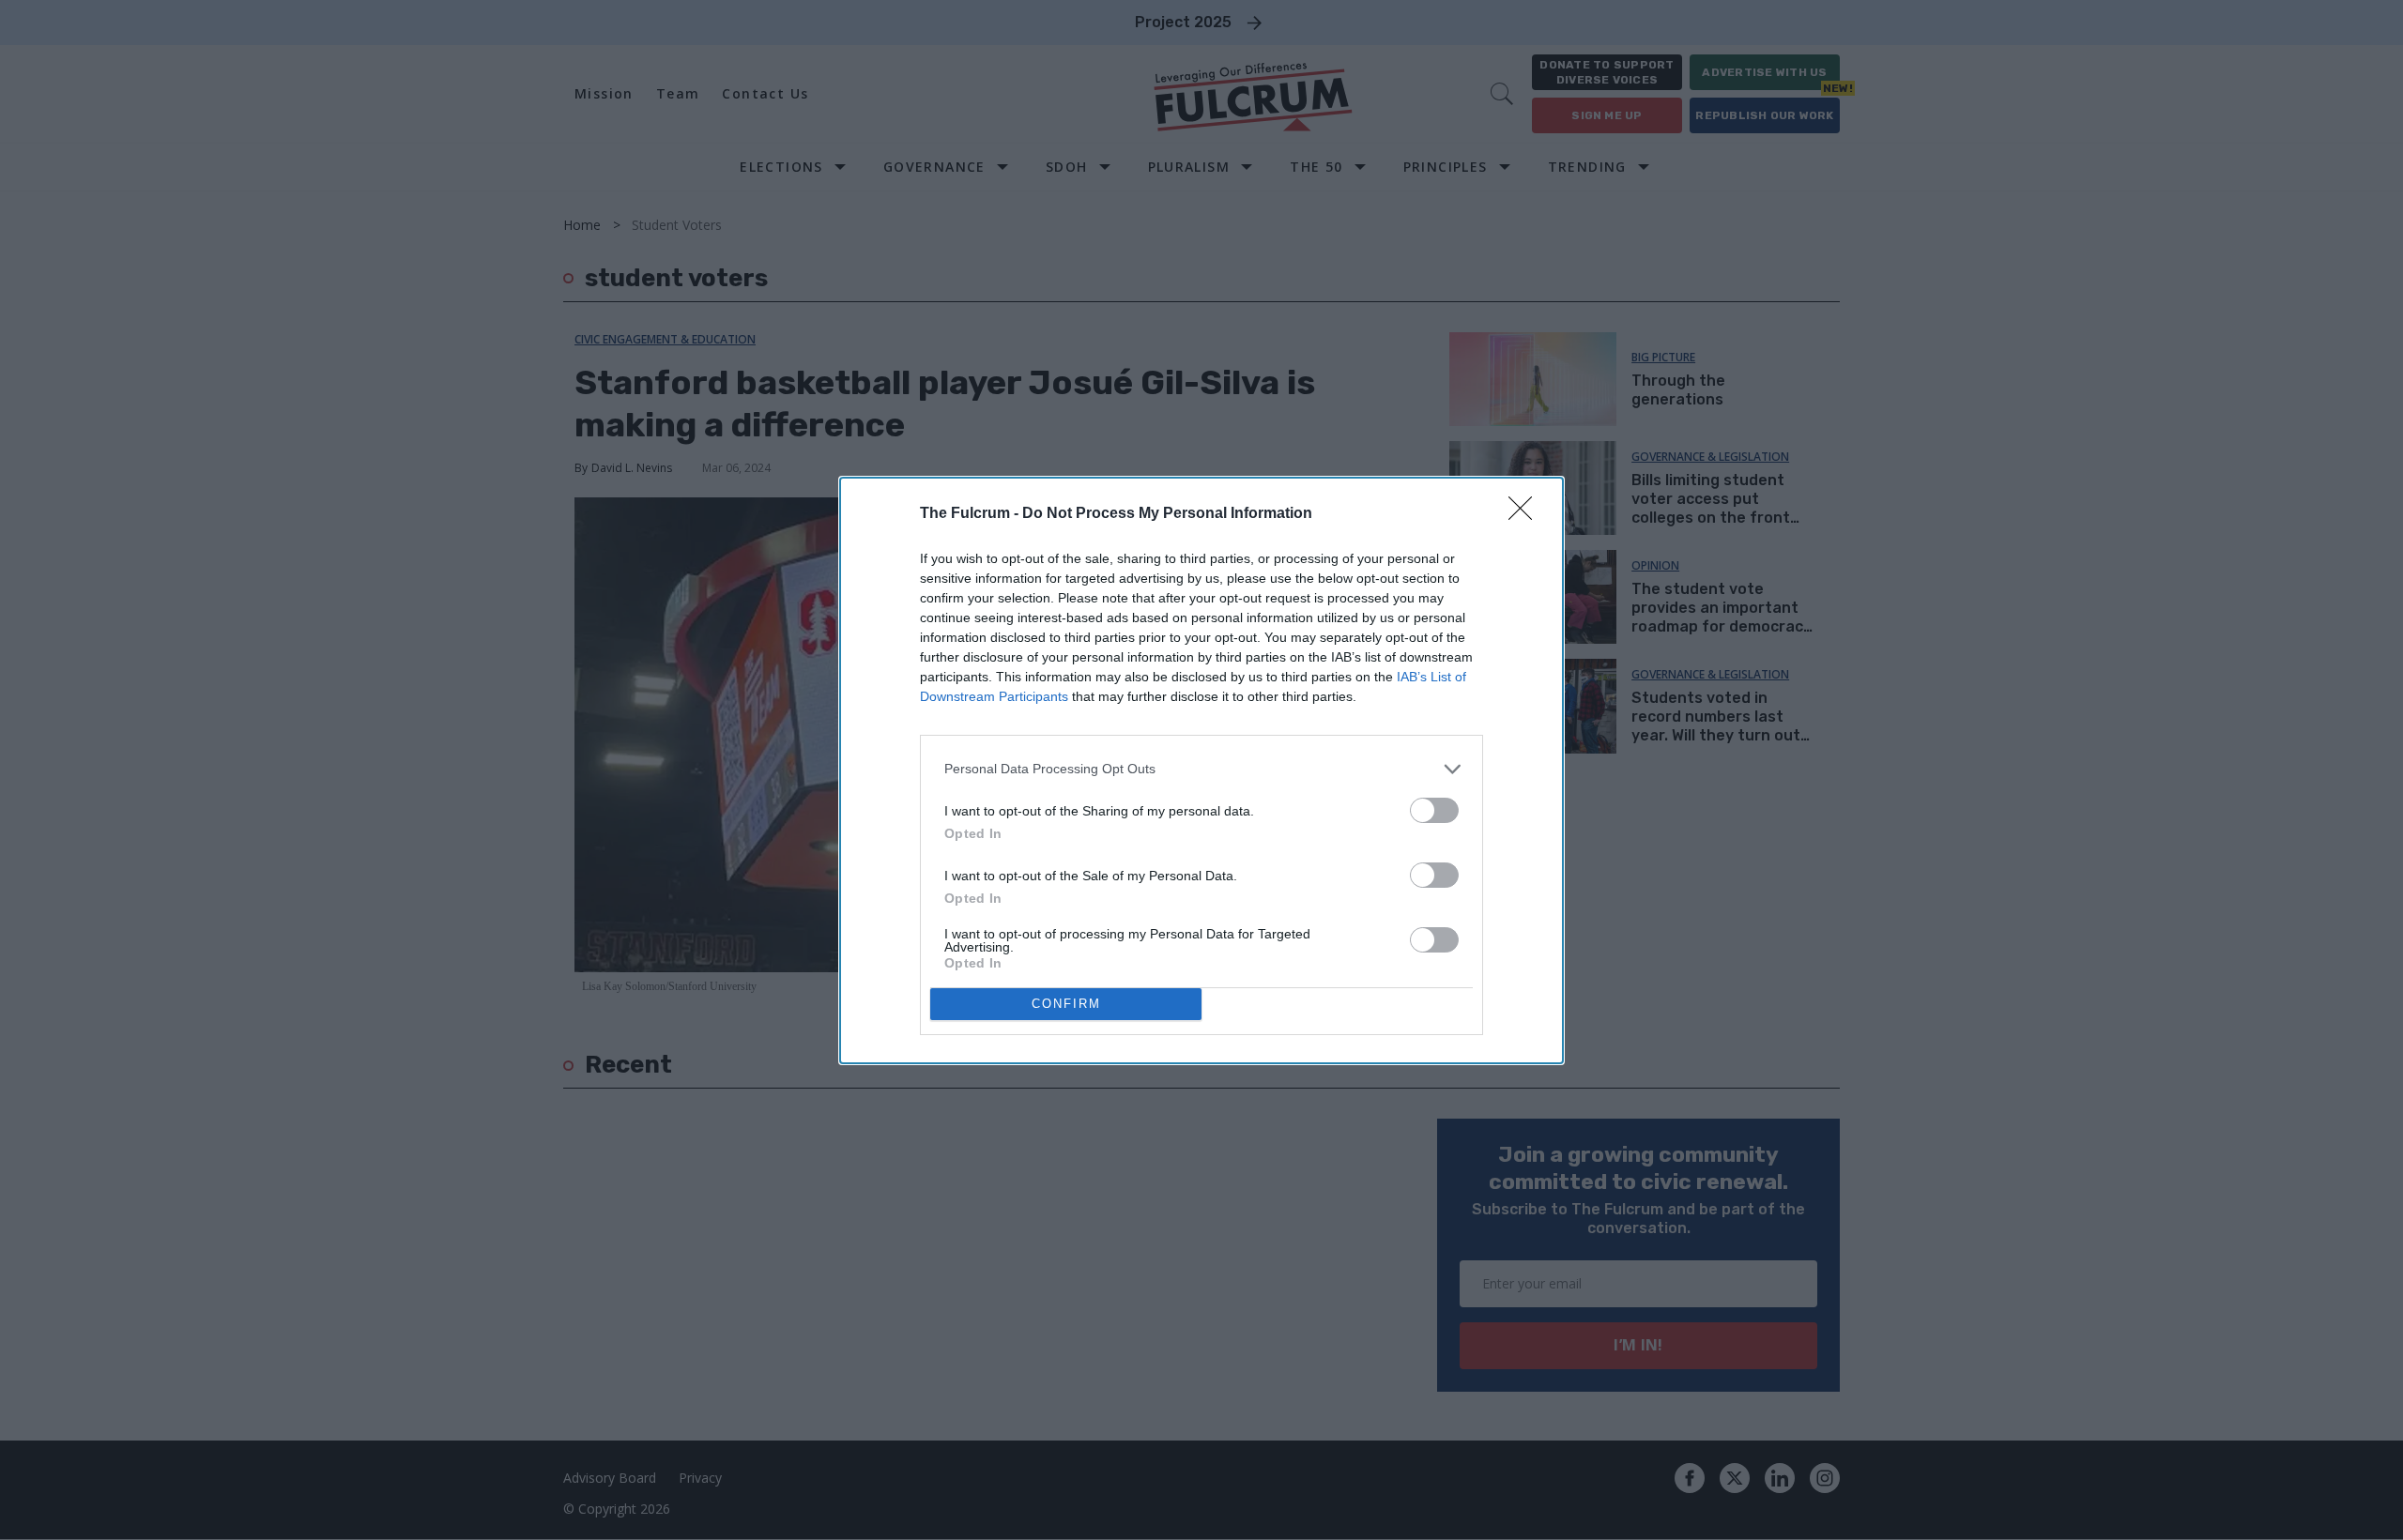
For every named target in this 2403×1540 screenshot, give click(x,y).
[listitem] (1201, 769)
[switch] (1434, 810)
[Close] (1526, 514)
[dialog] (1201, 770)
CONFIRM (1066, 1004)
